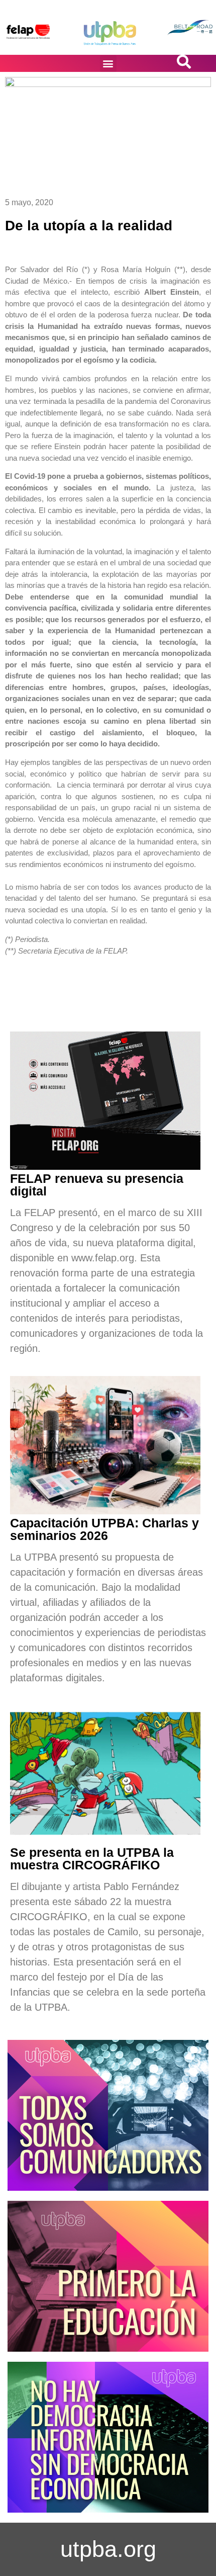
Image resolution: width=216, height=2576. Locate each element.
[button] (108, 64)
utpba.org (108, 2549)
